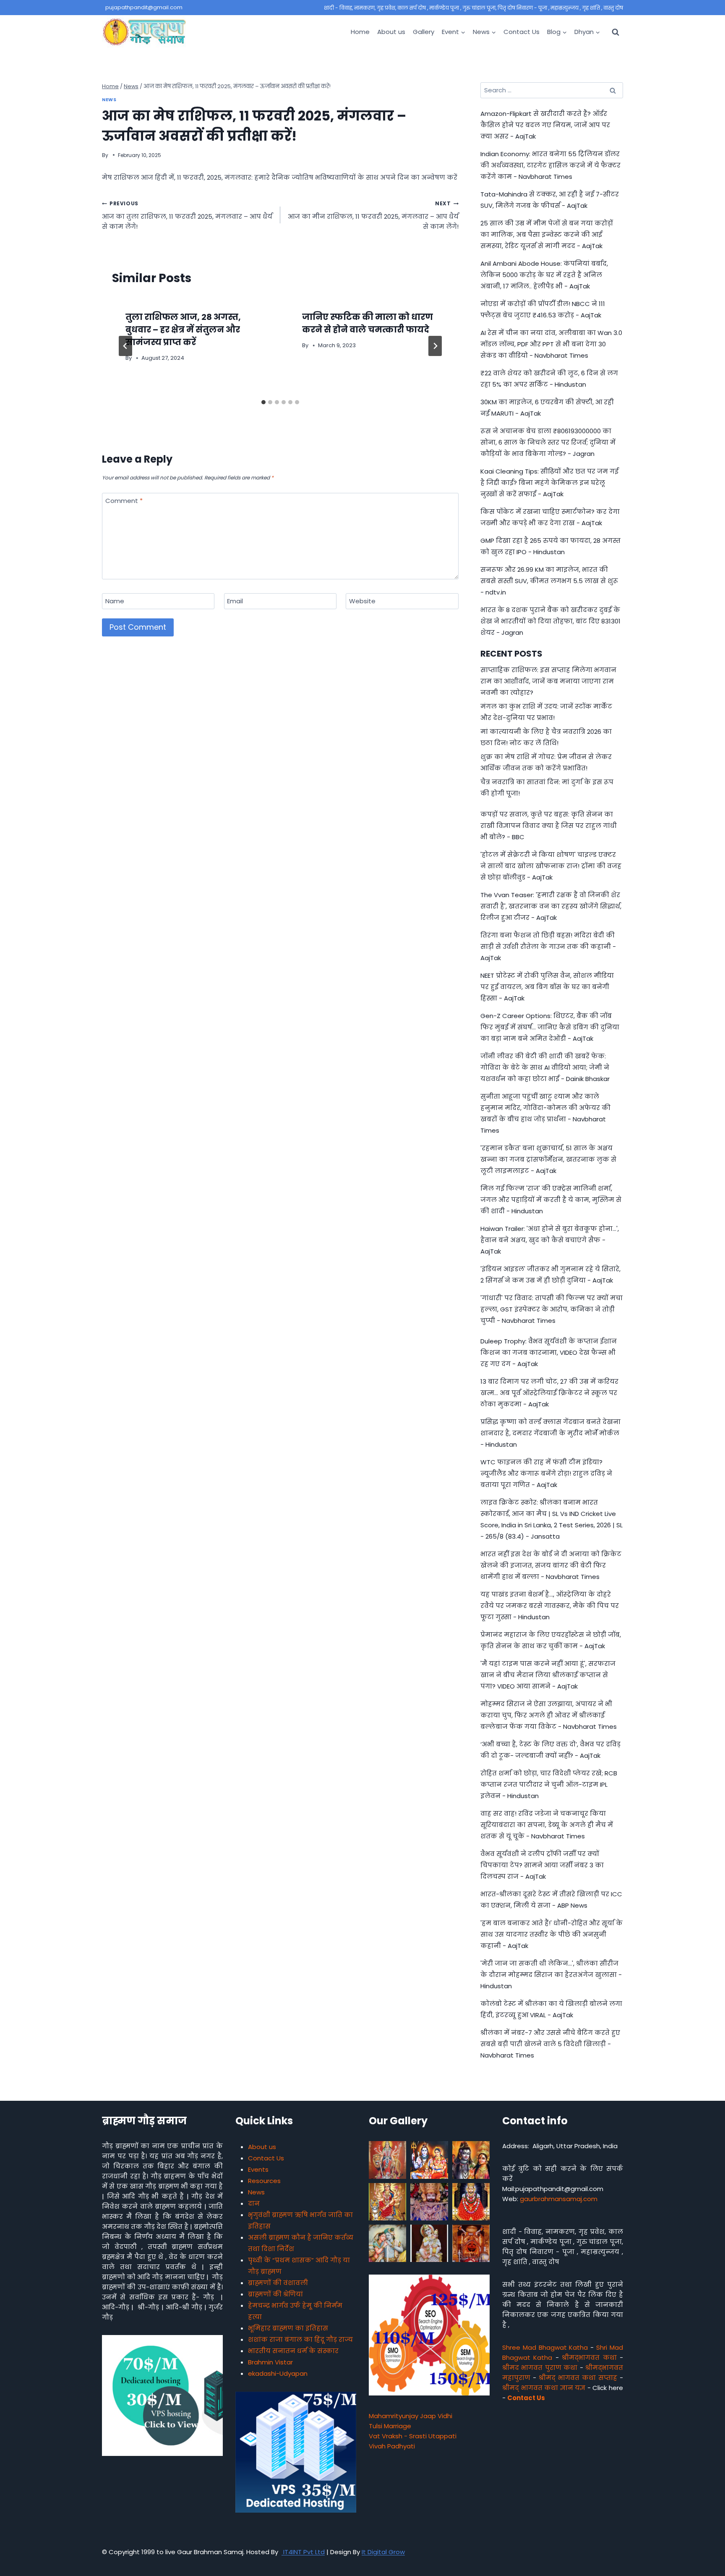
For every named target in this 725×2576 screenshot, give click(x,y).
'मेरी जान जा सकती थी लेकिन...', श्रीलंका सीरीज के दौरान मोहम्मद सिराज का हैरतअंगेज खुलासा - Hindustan (551, 1975)
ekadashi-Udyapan (278, 2373)
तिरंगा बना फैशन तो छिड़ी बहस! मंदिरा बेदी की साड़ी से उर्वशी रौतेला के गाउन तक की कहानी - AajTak (548, 946)
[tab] (263, 402)
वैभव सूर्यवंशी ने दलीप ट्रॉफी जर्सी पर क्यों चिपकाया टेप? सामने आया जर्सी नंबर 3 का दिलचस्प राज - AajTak (542, 1865)
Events (258, 2169)
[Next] (435, 346)
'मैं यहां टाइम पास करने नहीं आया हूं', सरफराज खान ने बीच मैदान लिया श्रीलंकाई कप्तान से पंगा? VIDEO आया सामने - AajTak (548, 1675)
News (109, 100)
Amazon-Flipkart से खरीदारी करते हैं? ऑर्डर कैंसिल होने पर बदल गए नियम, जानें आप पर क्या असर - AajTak (545, 125)
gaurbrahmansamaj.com (559, 2199)
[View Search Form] (615, 32)
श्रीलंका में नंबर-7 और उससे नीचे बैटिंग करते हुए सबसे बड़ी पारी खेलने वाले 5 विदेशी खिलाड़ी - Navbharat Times (550, 2044)
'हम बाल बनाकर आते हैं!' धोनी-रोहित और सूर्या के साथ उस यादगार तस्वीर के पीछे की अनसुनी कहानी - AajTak (552, 1934)
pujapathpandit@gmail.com (144, 7)
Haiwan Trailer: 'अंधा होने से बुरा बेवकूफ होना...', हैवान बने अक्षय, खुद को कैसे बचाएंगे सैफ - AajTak (550, 1240)
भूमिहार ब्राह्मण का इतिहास (288, 2328)
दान (254, 2203)
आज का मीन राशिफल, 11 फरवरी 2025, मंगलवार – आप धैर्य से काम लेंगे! (373, 215)
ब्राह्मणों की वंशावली (278, 2283)
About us (391, 32)
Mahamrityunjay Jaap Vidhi (411, 2416)
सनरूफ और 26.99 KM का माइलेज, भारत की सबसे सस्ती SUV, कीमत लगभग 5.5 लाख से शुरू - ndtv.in (549, 581)
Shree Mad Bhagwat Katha (545, 2347)
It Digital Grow (383, 2552)
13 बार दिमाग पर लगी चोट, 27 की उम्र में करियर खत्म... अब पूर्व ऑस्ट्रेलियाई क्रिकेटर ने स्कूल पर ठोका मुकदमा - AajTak (549, 1393)
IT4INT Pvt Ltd (303, 2552)
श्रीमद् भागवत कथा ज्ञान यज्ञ (544, 2388)
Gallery (424, 32)
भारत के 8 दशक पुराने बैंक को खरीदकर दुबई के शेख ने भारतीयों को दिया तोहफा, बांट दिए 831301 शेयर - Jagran (550, 621)
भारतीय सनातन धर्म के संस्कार (293, 2351)
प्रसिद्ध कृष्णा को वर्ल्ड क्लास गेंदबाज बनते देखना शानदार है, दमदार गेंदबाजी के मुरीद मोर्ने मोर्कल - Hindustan (550, 1433)
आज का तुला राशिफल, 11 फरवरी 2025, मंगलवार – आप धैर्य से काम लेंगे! (187, 215)
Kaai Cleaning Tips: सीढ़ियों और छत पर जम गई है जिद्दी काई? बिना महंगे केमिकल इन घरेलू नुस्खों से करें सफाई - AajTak (549, 483)
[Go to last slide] (125, 346)
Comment (124, 501)
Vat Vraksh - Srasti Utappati (413, 2436)
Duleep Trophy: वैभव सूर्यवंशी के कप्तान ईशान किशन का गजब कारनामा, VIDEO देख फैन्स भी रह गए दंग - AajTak (549, 1352)
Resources (264, 2181)
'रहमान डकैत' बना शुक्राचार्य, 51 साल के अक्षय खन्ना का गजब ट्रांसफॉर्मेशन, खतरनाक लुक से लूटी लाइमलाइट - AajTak (548, 1159)
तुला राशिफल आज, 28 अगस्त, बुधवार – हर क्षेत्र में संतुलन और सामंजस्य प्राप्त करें (183, 330)
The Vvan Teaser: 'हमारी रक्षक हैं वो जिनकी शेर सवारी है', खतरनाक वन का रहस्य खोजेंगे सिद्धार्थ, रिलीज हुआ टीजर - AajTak (551, 906)
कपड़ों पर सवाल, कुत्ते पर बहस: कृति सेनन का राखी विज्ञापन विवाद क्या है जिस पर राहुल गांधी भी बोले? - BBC (549, 826)
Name (115, 601)
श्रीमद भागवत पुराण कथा (540, 2368)
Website (362, 601)
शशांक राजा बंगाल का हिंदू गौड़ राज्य (300, 2339)
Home (360, 32)
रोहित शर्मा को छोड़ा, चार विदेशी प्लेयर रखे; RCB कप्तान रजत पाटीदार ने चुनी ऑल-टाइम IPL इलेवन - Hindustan (549, 1784)
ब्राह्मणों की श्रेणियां (275, 2294)
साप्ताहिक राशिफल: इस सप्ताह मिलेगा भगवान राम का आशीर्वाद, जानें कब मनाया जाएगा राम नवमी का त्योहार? (548, 681)
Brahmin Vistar (270, 2362)
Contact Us (522, 32)
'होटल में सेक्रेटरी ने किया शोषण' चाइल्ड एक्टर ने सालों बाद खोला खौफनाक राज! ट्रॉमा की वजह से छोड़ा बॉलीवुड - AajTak (551, 866)
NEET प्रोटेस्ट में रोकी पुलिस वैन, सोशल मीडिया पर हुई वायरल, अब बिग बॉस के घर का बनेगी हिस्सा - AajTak (547, 987)
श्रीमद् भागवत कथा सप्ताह (578, 2378)
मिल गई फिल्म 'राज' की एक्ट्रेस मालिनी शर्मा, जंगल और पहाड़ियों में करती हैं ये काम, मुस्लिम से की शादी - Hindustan (551, 1200)
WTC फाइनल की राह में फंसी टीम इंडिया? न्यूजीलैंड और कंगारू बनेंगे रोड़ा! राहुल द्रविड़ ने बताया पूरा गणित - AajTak (546, 1473)
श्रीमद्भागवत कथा (589, 2357)
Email (235, 601)
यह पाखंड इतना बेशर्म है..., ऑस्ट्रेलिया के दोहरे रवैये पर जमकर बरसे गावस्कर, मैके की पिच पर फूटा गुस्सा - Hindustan (550, 1606)
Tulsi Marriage (390, 2426)
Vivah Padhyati (392, 2446)
